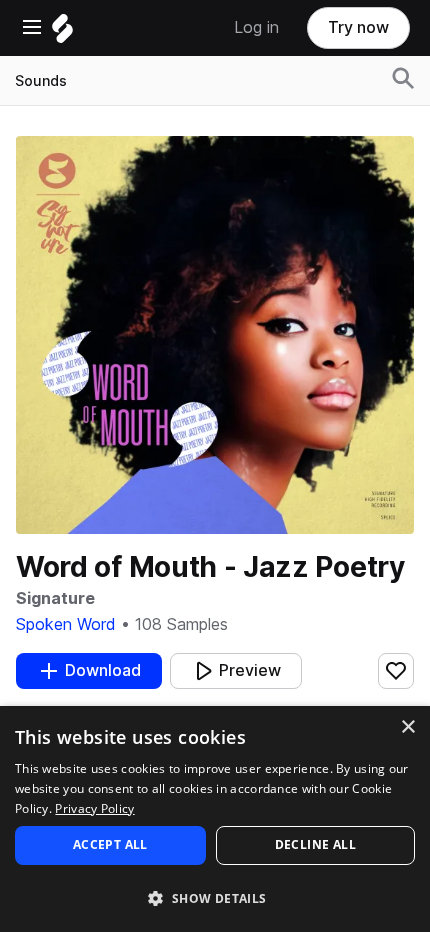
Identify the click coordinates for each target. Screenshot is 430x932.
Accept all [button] (110, 844)
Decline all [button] (315, 844)
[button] (215, 897)
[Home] (62, 33)
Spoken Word (66, 624)
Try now (358, 27)
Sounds (41, 81)
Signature (55, 598)
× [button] (407, 727)
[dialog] (215, 819)
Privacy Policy (94, 808)
